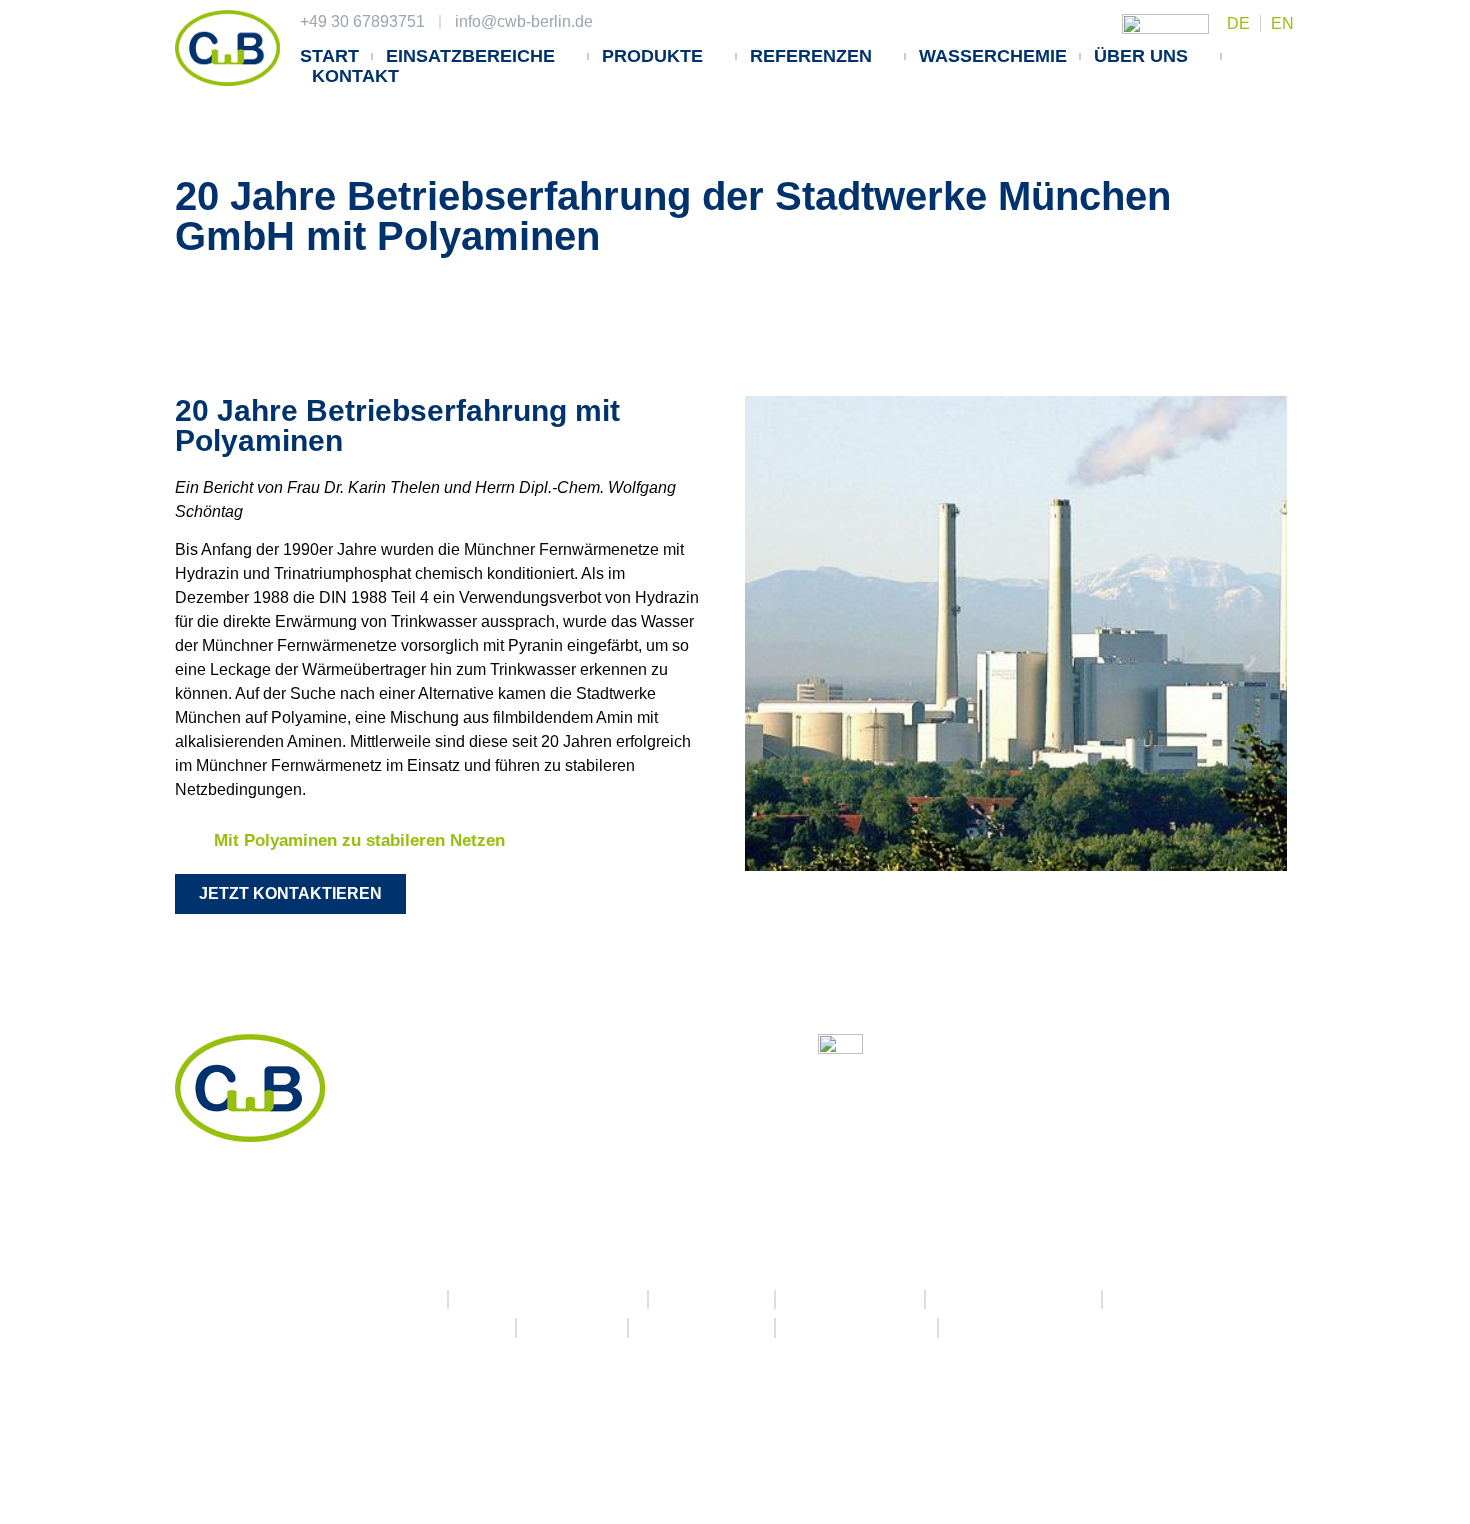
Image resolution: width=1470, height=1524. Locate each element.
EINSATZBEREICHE (470, 56)
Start (329, 56)
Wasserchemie (993, 56)
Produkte (652, 56)
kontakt (355, 76)
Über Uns (1141, 56)
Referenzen (811, 56)
